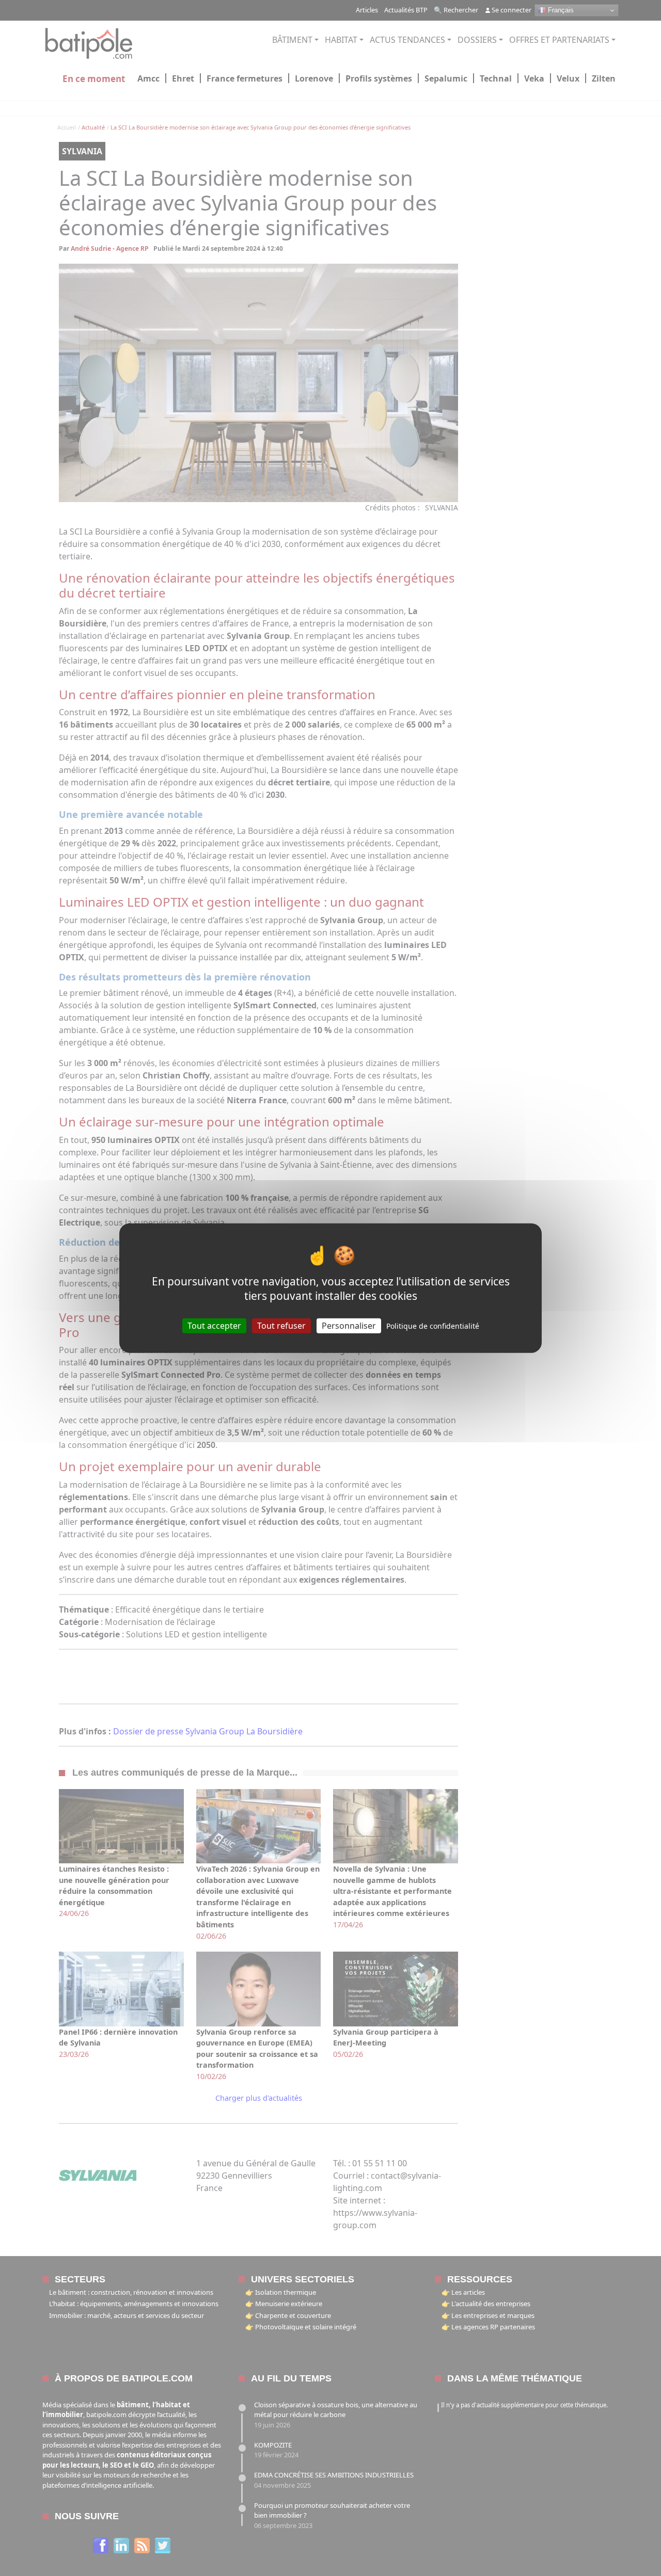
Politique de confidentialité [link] (433, 1325)
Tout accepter (214, 1325)
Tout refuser (281, 1325)
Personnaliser (349, 1325)
